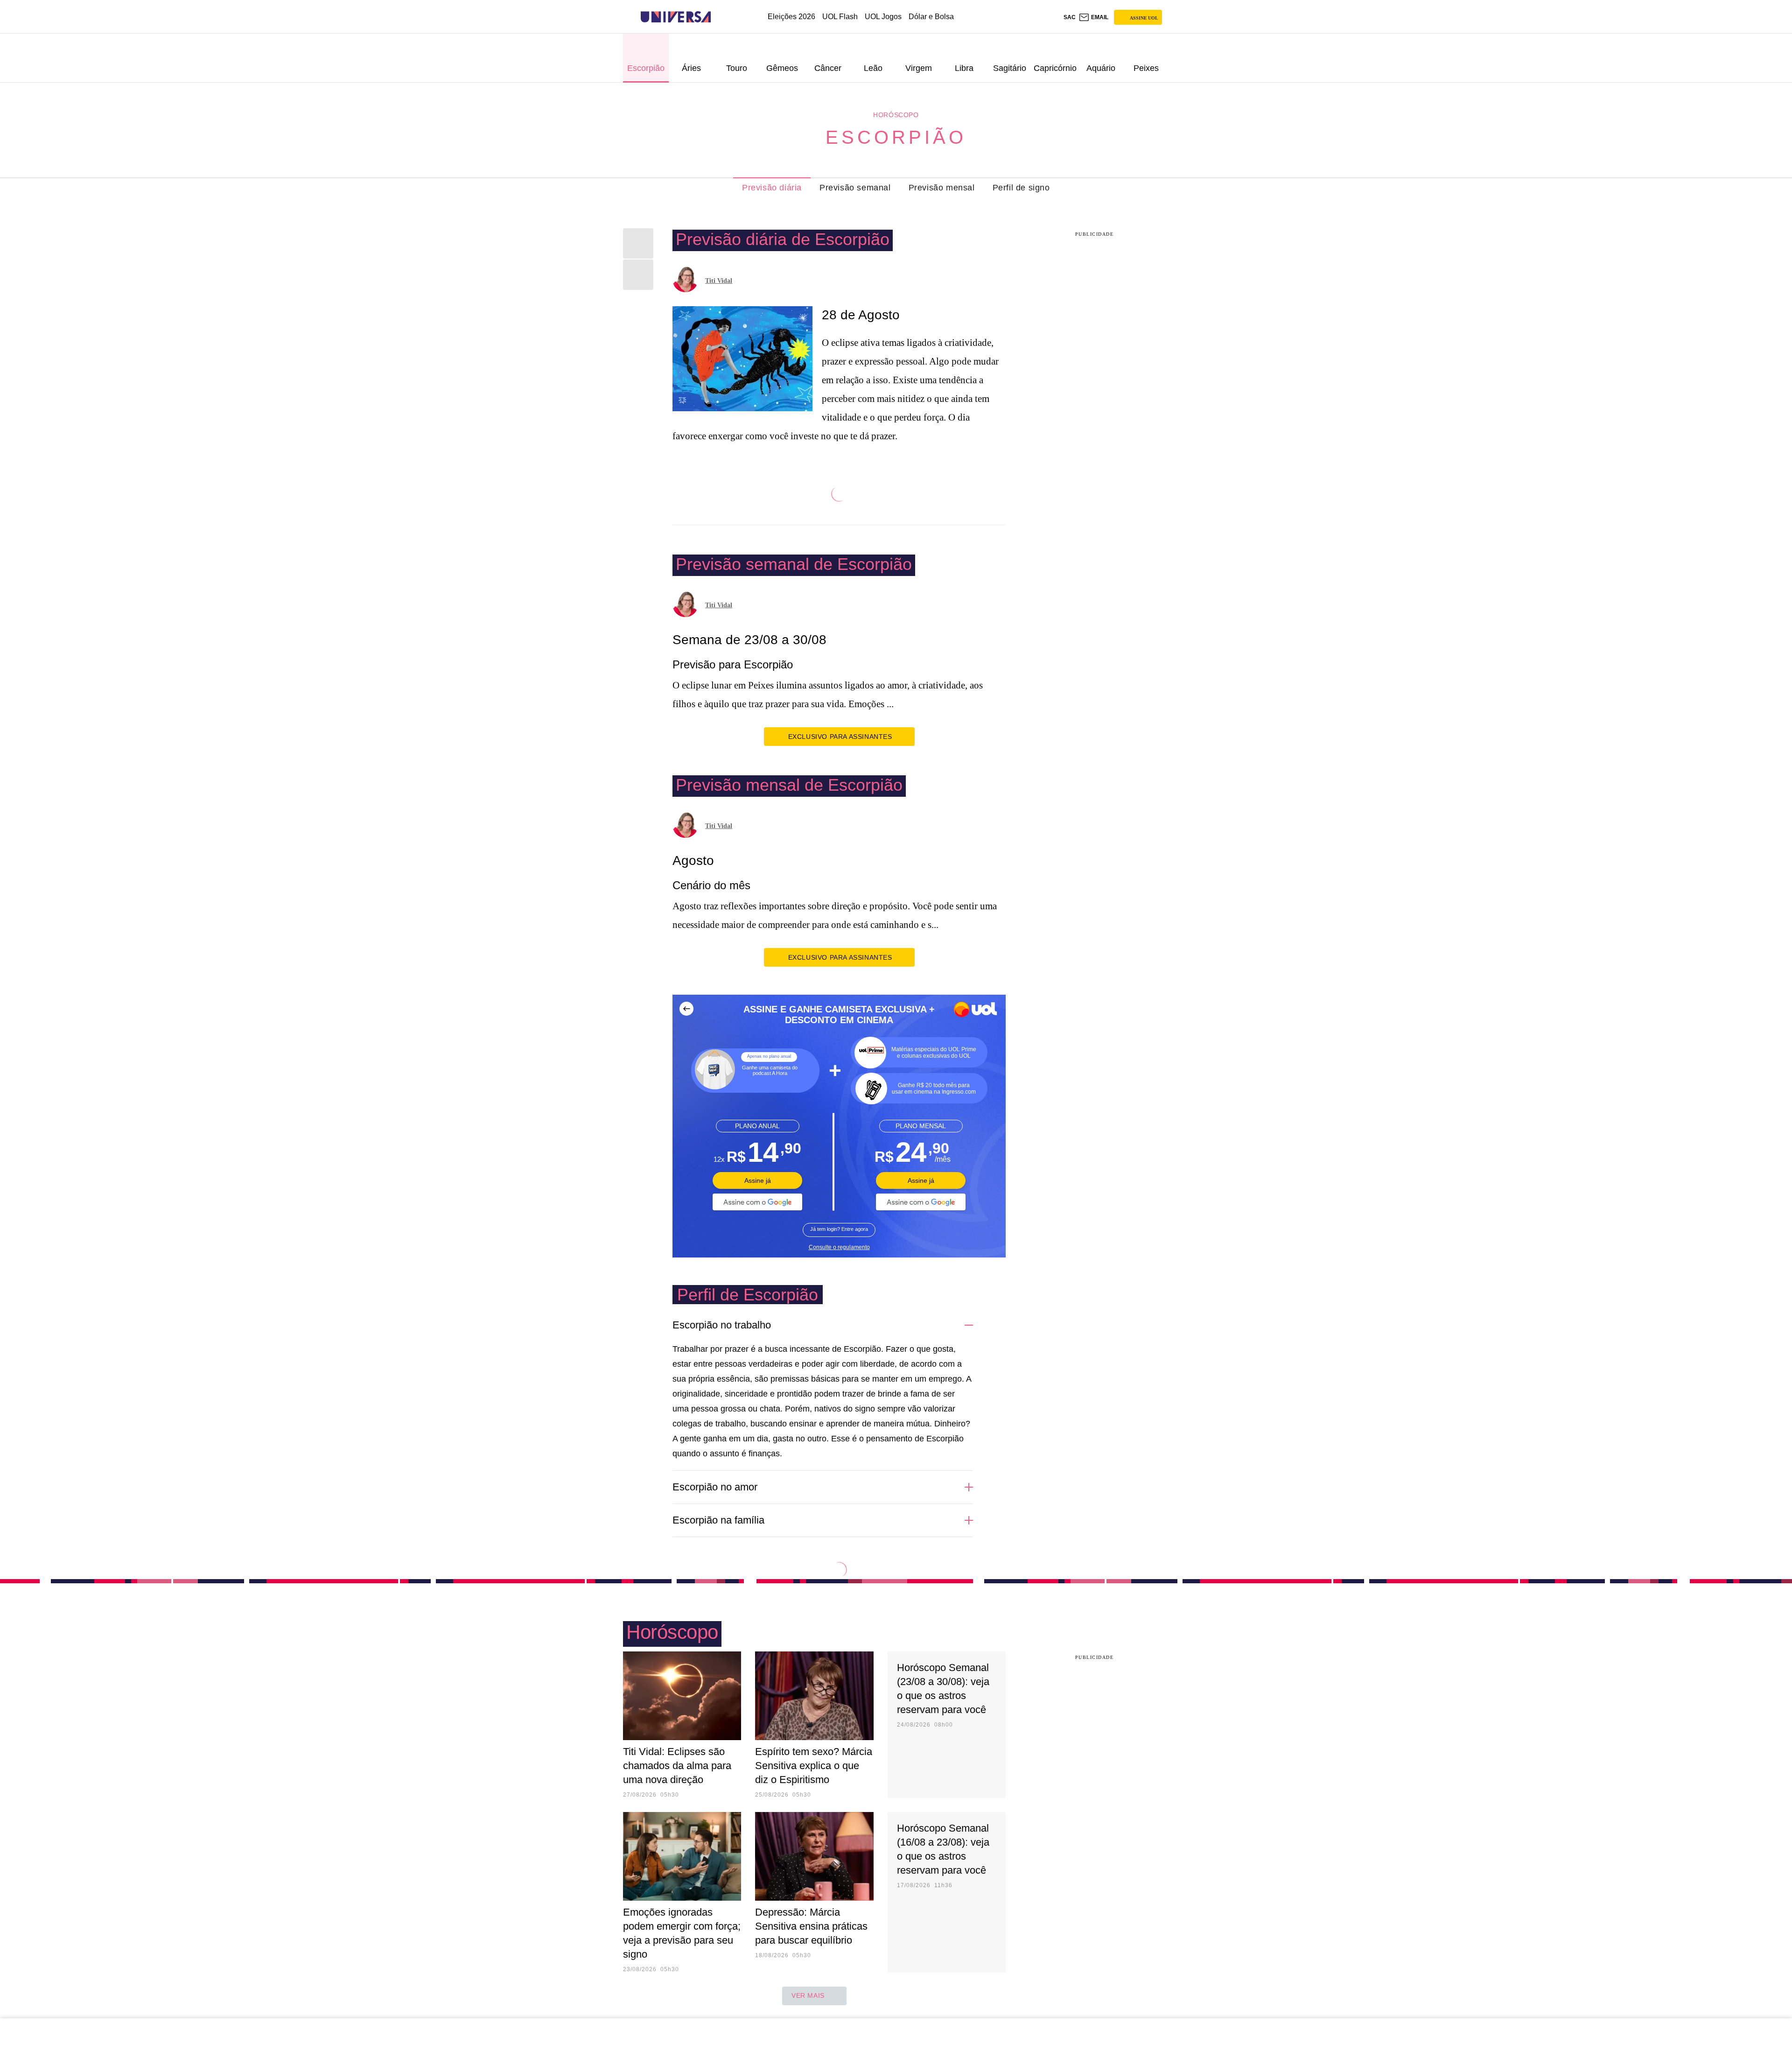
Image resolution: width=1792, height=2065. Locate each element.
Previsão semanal (855, 188)
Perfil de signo (1021, 188)
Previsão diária (772, 188)
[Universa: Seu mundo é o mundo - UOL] (676, 17)
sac (1070, 17)
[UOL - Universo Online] (719, 17)
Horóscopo (896, 115)
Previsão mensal (942, 188)
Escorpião (896, 137)
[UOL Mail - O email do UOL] (1093, 17)
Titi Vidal (719, 281)
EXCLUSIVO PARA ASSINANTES (840, 737)
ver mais (808, 1995)
